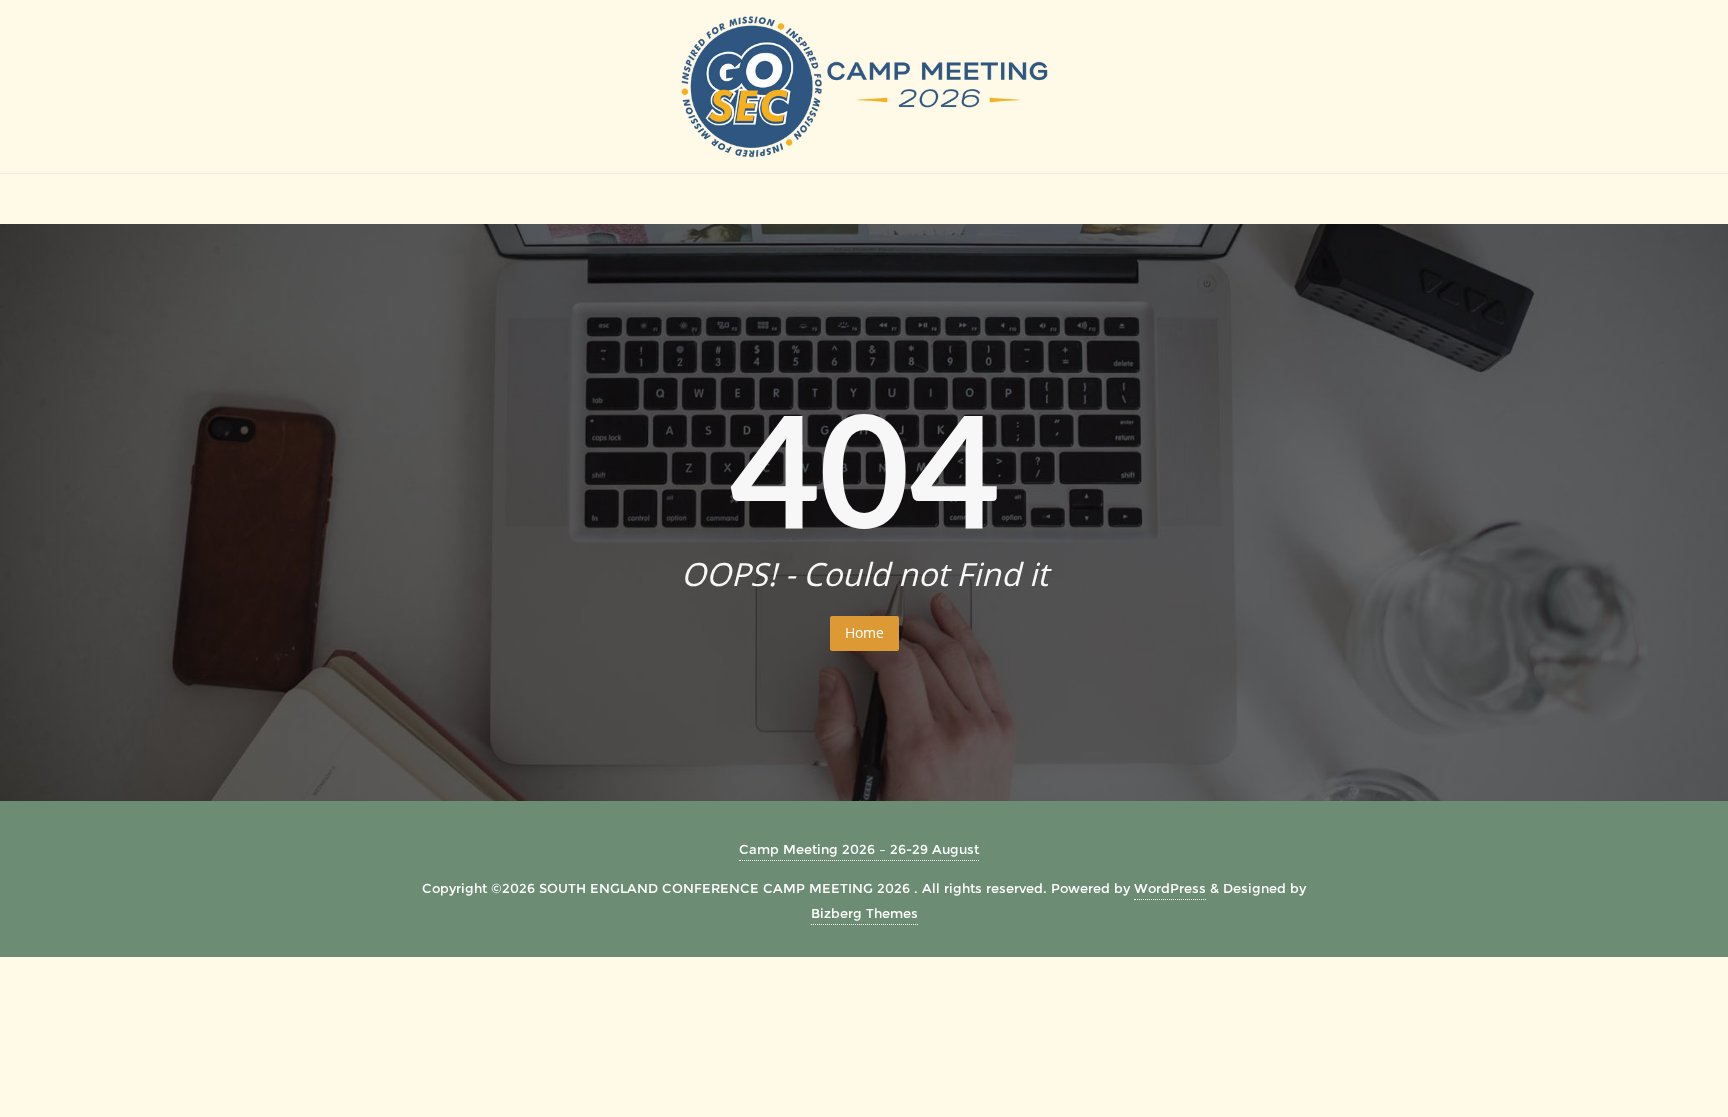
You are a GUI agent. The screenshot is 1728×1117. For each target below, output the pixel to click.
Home (864, 632)
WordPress (1170, 888)
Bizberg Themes (864, 913)
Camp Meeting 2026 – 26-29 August (859, 849)
